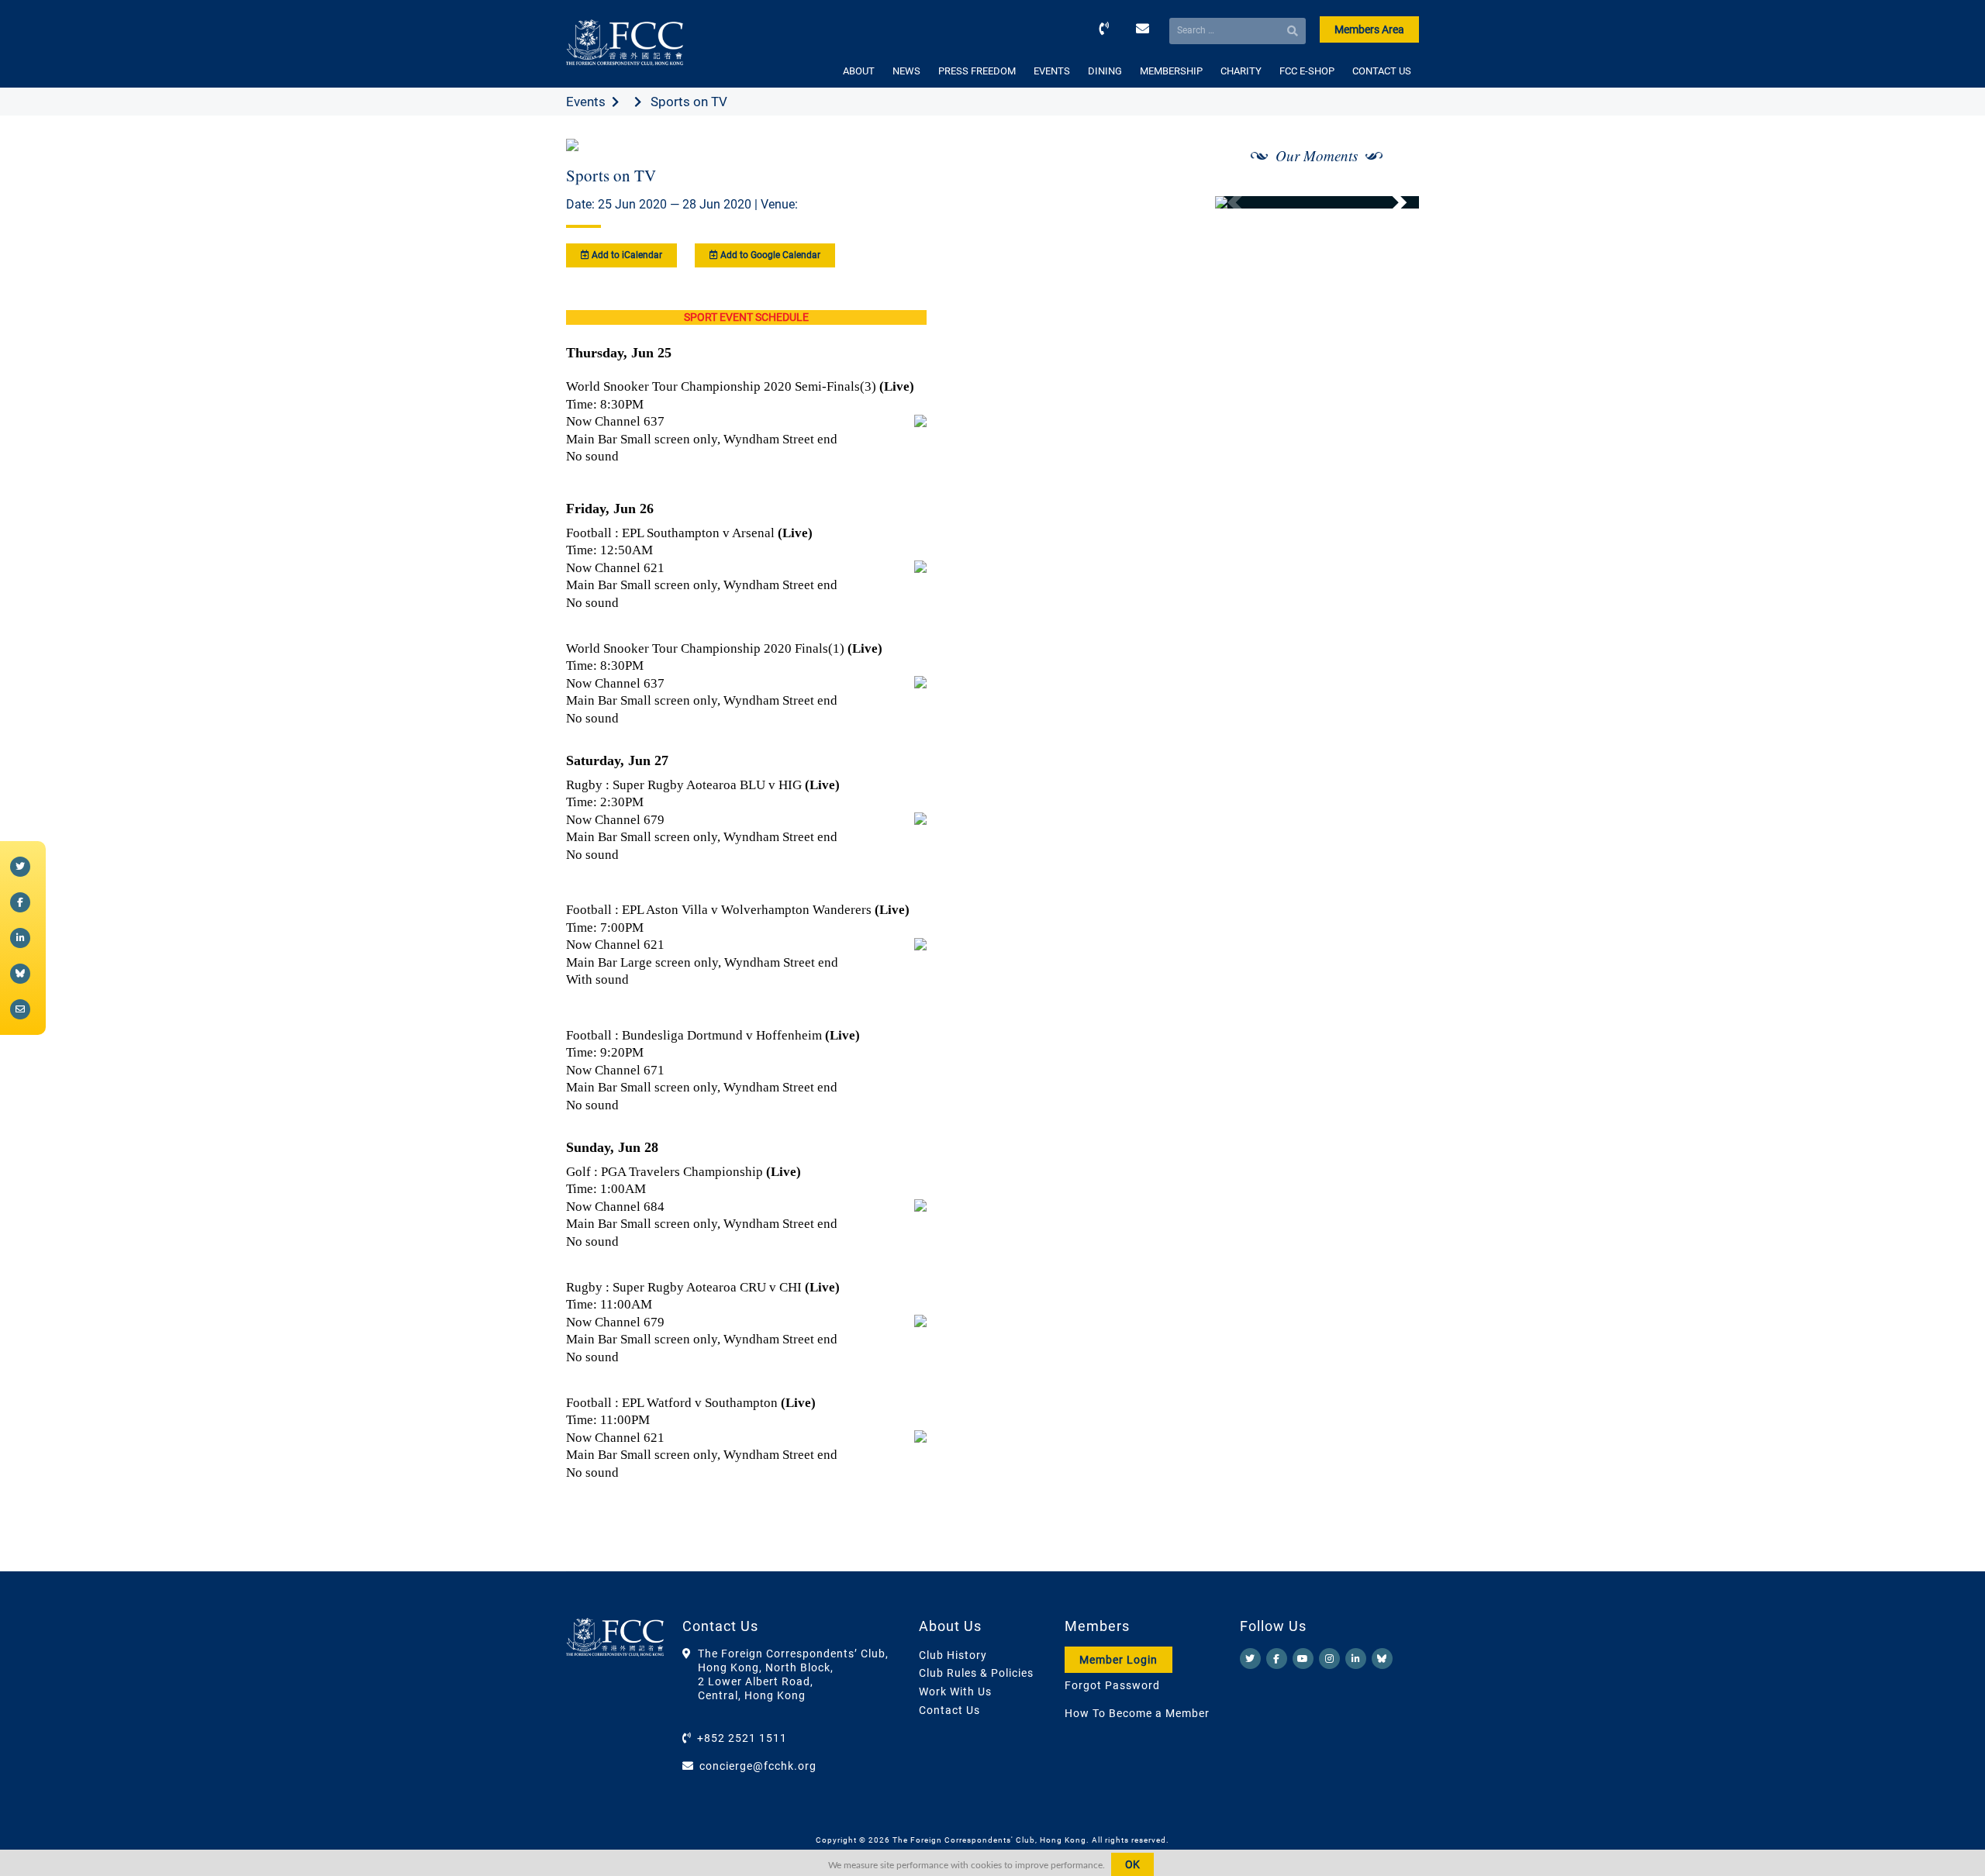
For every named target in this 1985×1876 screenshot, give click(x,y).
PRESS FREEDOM (977, 71)
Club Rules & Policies (976, 1673)
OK (1132, 1864)
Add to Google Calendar (769, 255)
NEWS (906, 71)
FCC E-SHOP (1307, 71)
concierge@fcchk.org (758, 1766)
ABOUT (859, 71)
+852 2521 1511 (742, 1738)
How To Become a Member (1137, 1713)
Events (586, 102)
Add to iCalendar (626, 255)
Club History (953, 1655)
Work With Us (955, 1692)
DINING (1105, 71)
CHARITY (1241, 71)
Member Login (1119, 1660)
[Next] (1390, 202)
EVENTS (1052, 71)
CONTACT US (1382, 71)
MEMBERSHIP (1171, 71)
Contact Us (949, 1710)
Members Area (1369, 29)
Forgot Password (1112, 1685)
